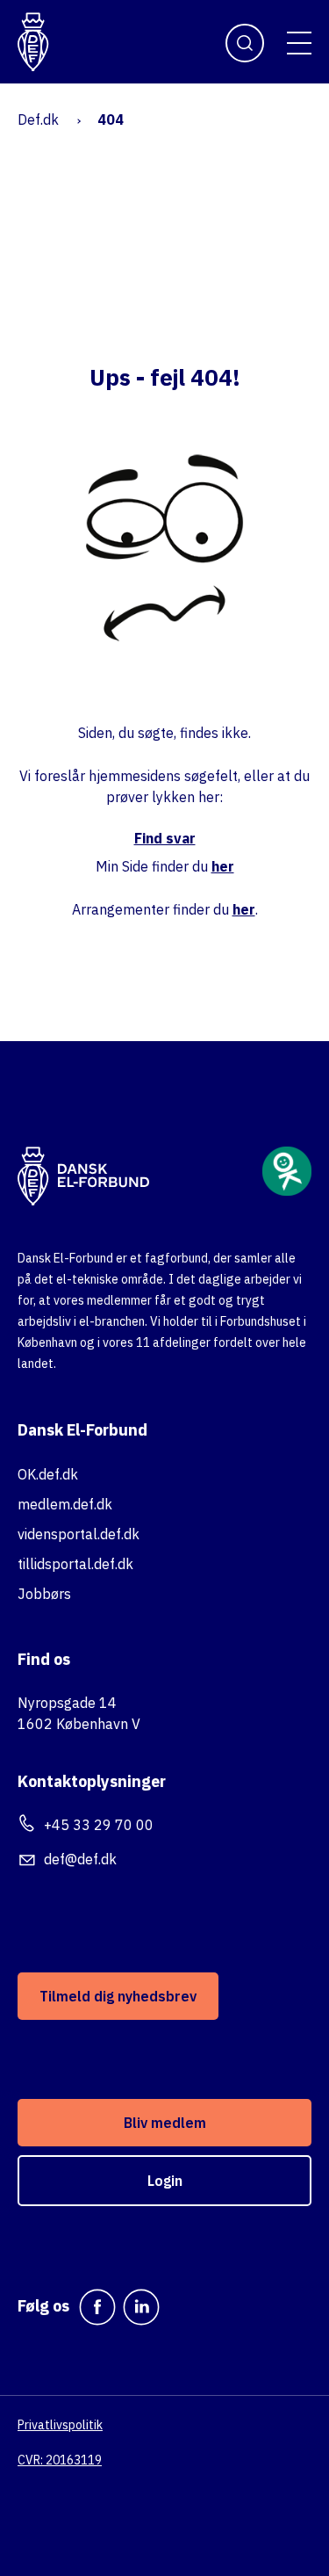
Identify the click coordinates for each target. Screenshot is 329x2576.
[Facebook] (97, 2307)
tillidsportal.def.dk (75, 1564)
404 (111, 119)
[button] (299, 43)
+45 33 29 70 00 (99, 1825)
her (223, 866)
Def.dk (38, 119)
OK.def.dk (48, 1474)
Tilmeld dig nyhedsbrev (118, 1996)
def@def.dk (80, 1859)
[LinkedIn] (141, 2307)
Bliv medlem (165, 2123)
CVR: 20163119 (60, 2460)
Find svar (165, 838)
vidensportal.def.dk (79, 1534)
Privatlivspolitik (60, 2425)
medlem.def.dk (65, 1504)
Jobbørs (44, 1594)
